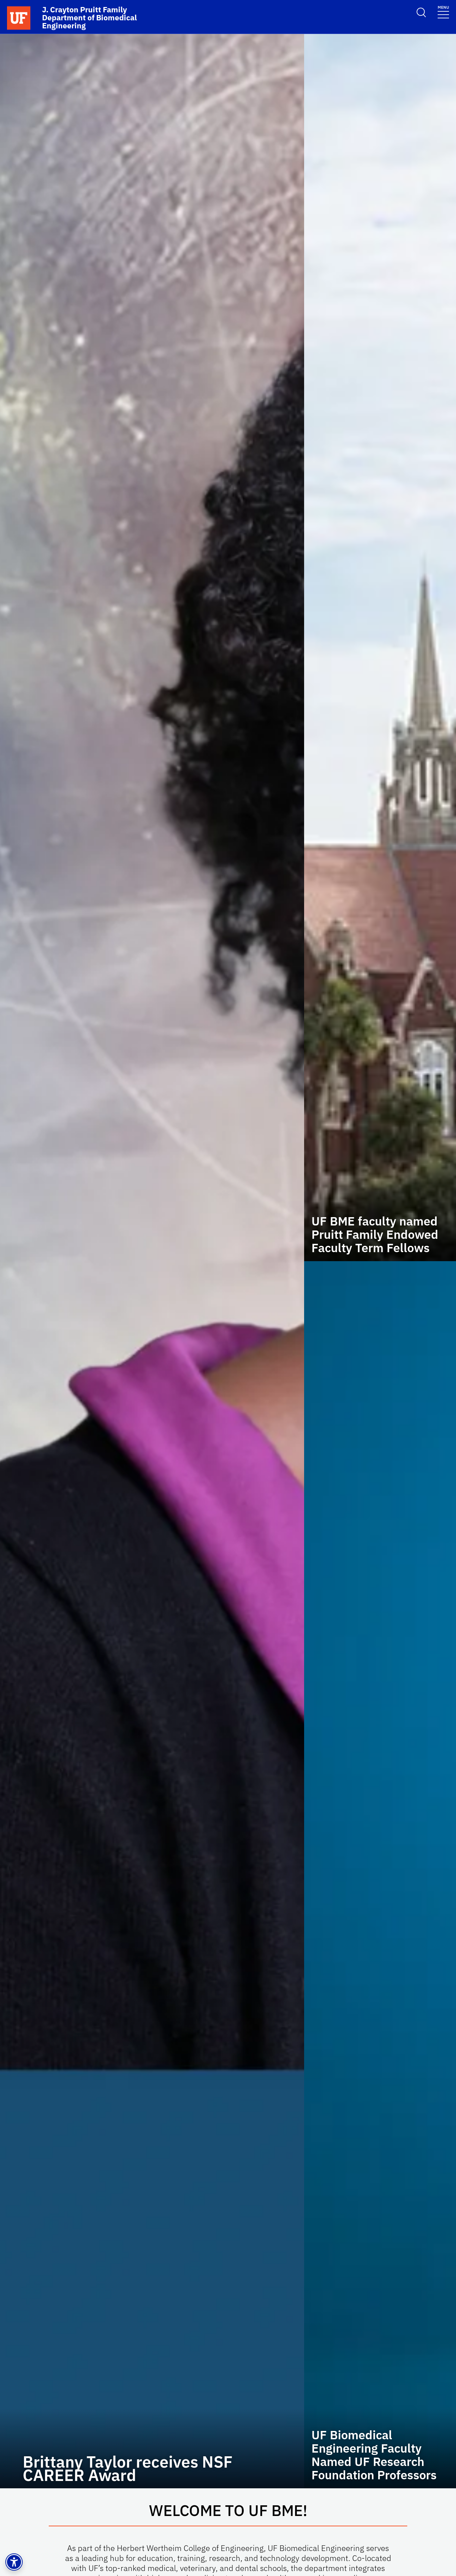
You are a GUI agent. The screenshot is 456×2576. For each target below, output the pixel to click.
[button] (14, 2562)
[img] (152, 1261)
